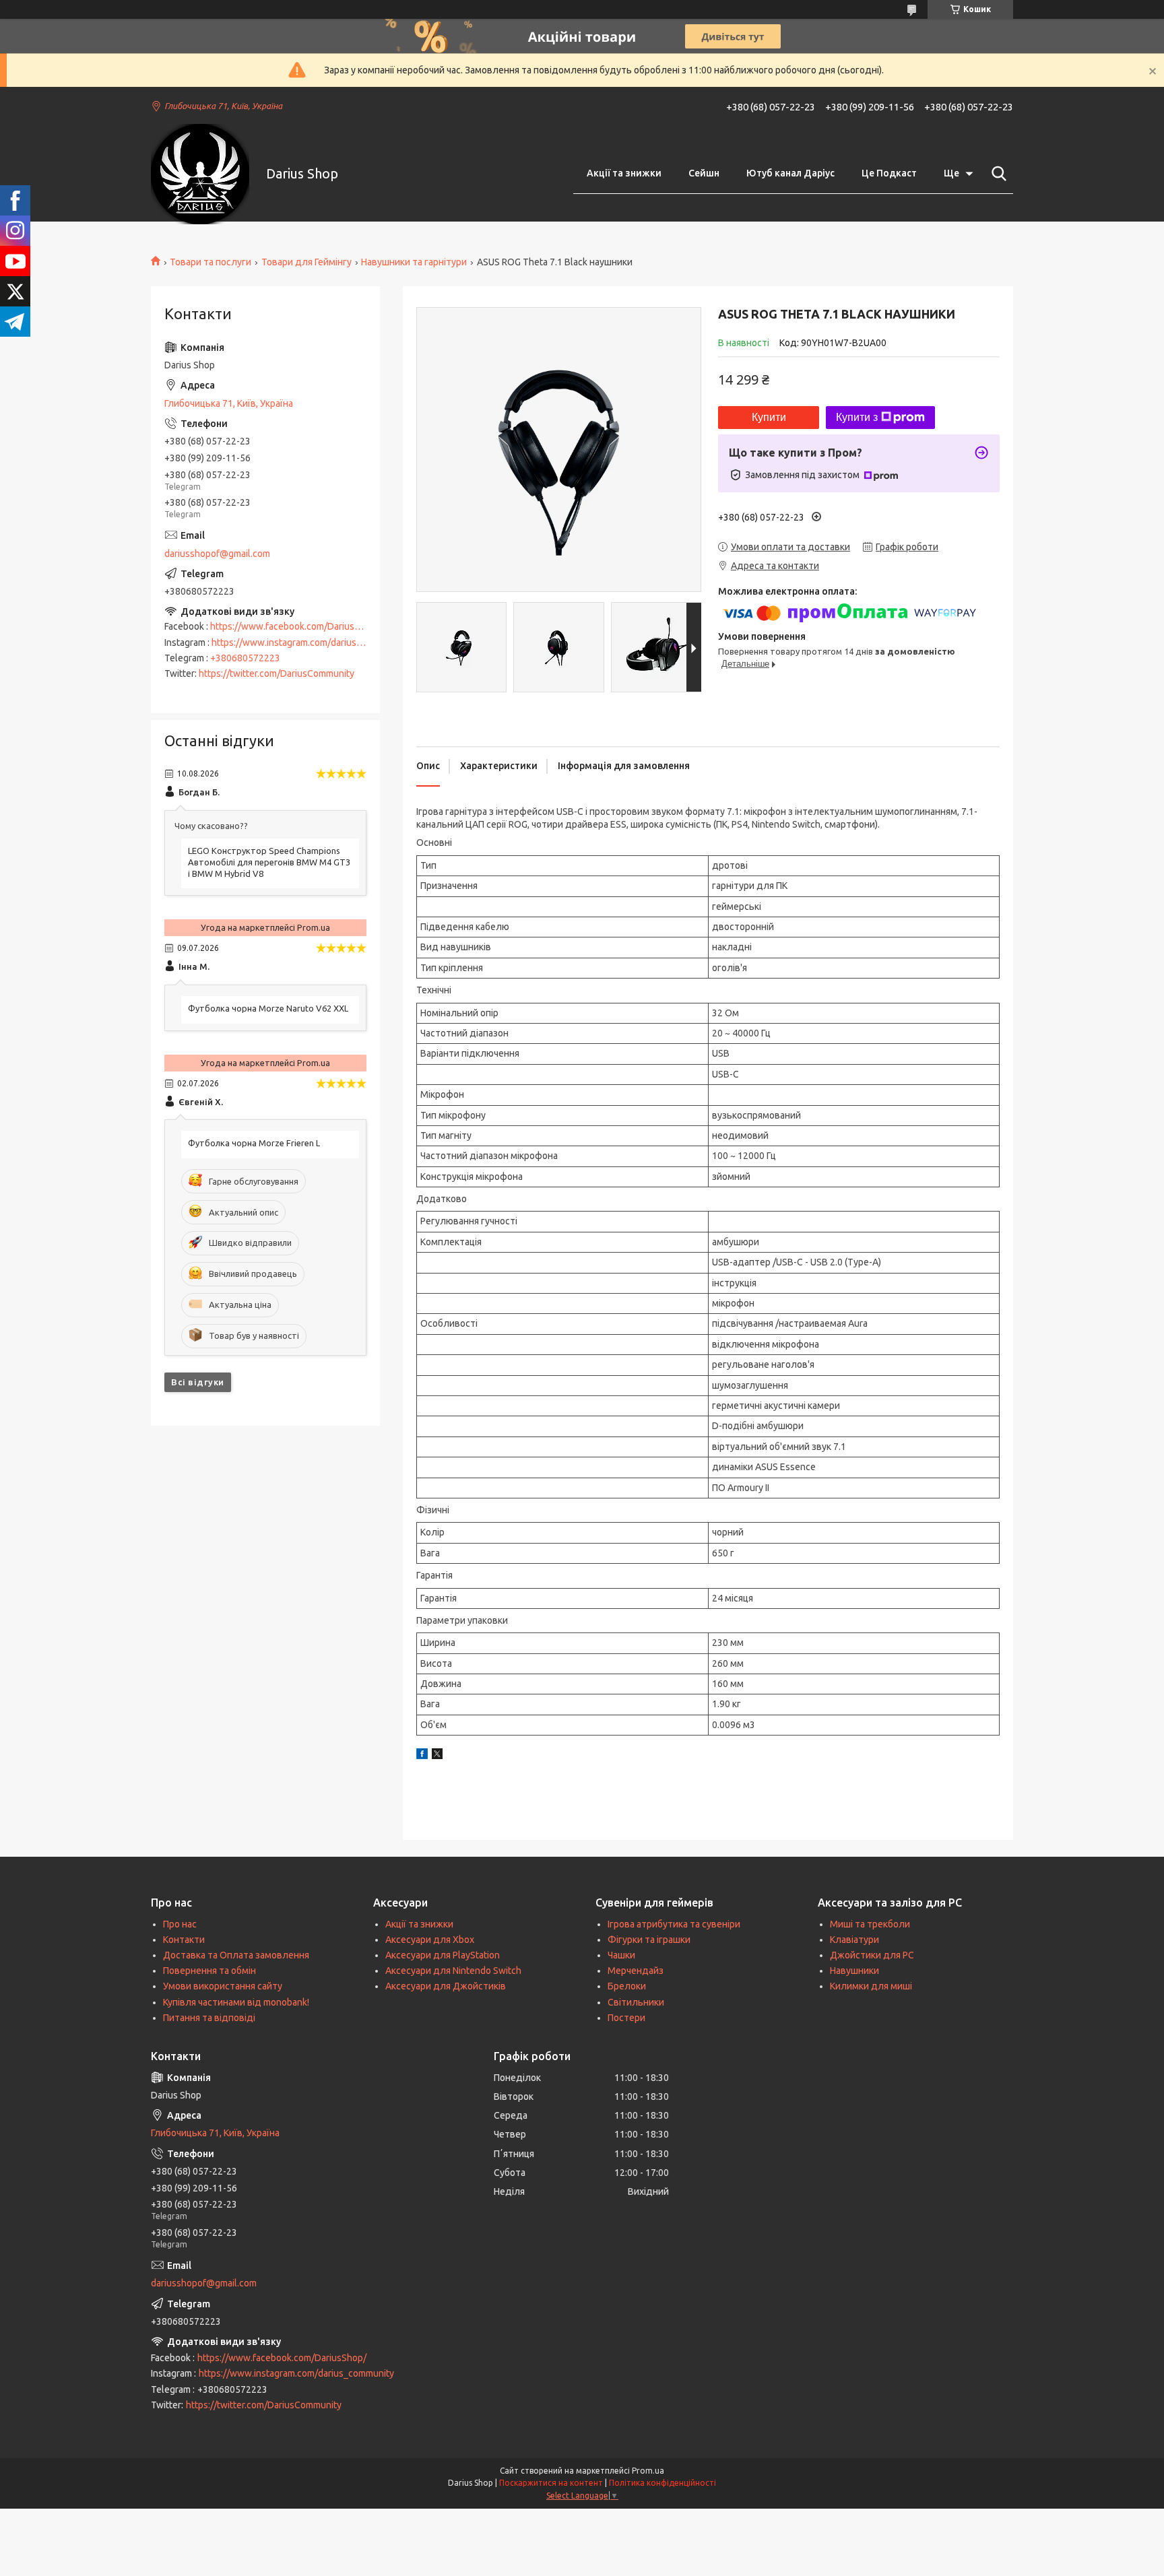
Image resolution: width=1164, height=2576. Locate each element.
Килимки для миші (871, 1986)
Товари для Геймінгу (306, 262)
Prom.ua (648, 2471)
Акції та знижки (624, 173)
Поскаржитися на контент (551, 2483)
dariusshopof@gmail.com (217, 554)
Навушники (854, 1971)
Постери (626, 2018)
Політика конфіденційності (662, 2483)
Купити (769, 417)
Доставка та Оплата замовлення (236, 1955)
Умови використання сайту (223, 1986)
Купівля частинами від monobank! (236, 2002)
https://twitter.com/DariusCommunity (277, 673)
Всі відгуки (198, 1382)
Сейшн (704, 173)
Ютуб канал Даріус (790, 173)
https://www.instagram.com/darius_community (309, 642)
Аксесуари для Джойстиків (446, 1986)
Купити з (857, 417)
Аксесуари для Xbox (430, 1940)
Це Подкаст (889, 173)
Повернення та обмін (209, 1971)
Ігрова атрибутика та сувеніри (674, 1924)
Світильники (636, 2002)
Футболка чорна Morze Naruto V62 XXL (268, 1008)
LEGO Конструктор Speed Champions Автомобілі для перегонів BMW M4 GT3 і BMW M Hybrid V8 (269, 862)
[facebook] (422, 1756)
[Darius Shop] (200, 174)
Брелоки (627, 1986)
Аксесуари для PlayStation (443, 1955)
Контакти (184, 1940)
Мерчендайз (636, 1971)
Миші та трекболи (870, 1924)
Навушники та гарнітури (414, 262)
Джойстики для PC (872, 1955)
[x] (437, 1756)
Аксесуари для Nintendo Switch (453, 1971)
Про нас (180, 1924)
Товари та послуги (211, 262)
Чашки (621, 1955)
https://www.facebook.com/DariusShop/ (295, 626)
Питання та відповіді (209, 2018)
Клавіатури (854, 1940)
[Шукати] (996, 174)
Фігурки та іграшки (649, 1940)
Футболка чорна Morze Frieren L (254, 1143)
